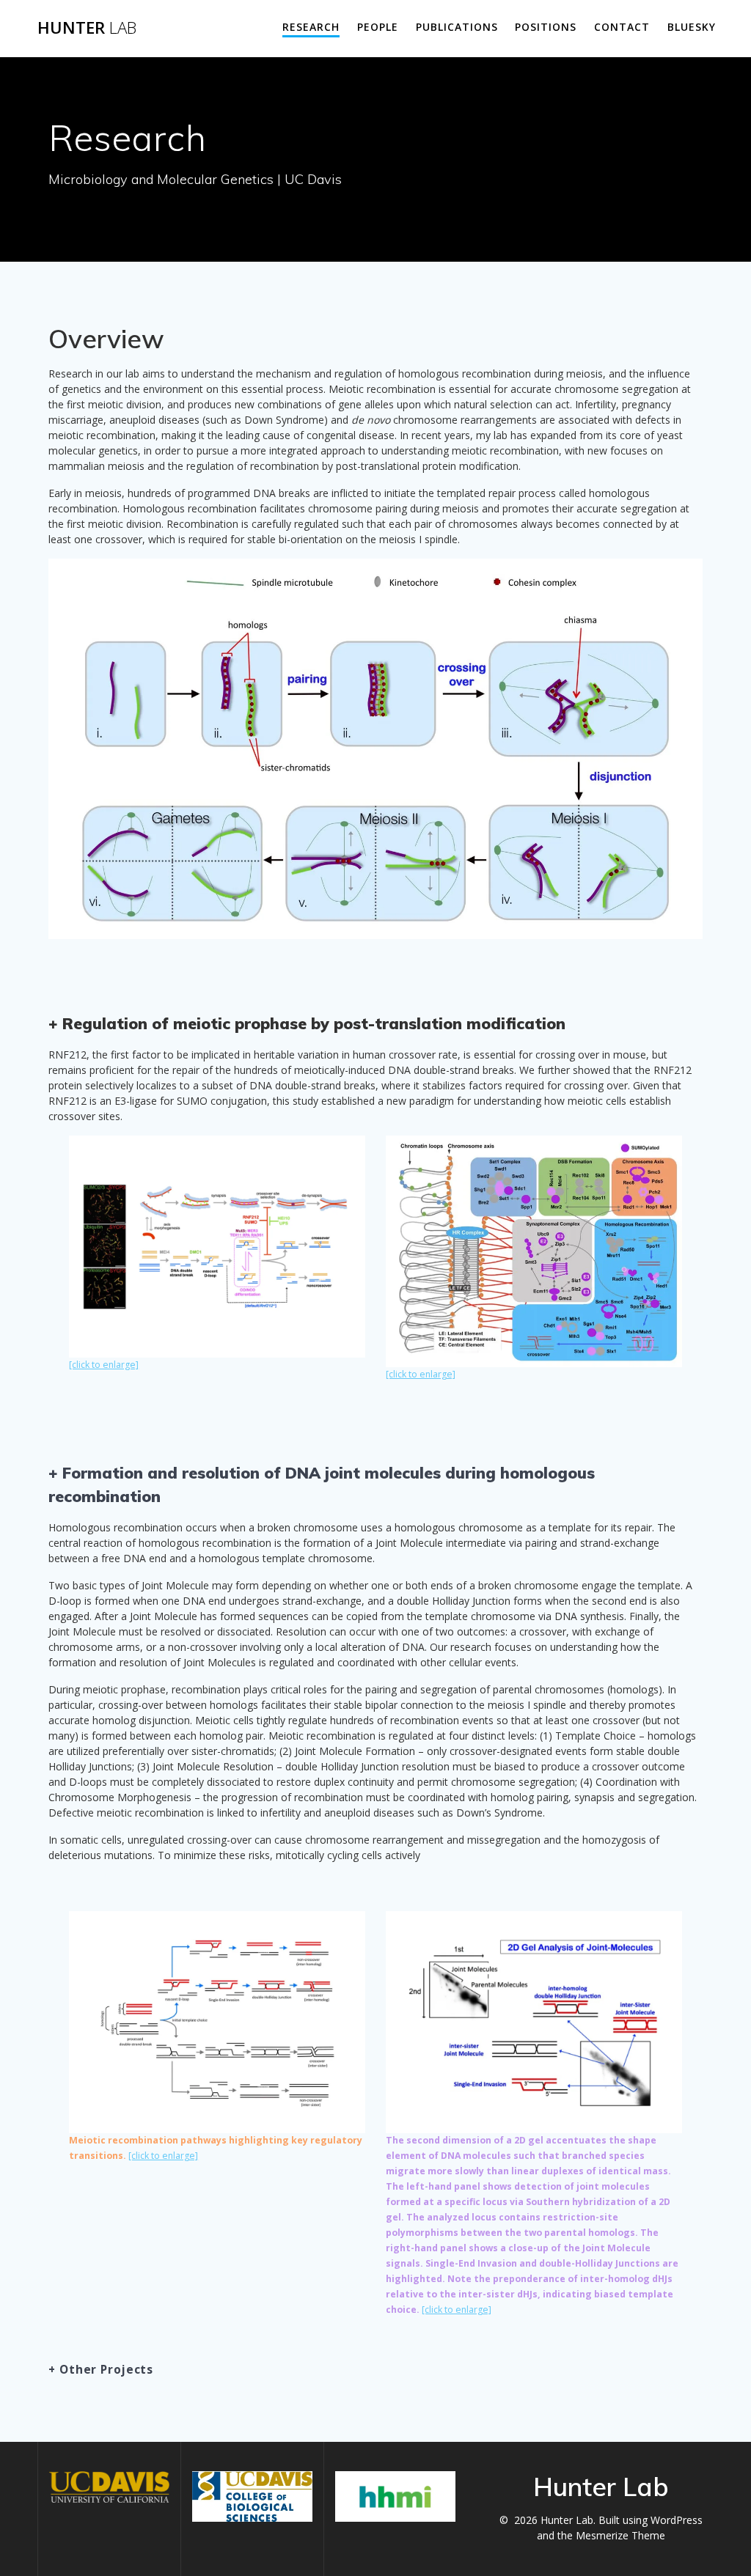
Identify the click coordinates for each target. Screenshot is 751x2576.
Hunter (87, 28)
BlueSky (692, 27)
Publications (457, 27)
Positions (546, 27)
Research (311, 27)
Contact (622, 27)
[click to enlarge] (104, 1365)
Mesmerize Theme (620, 2535)
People (378, 27)
